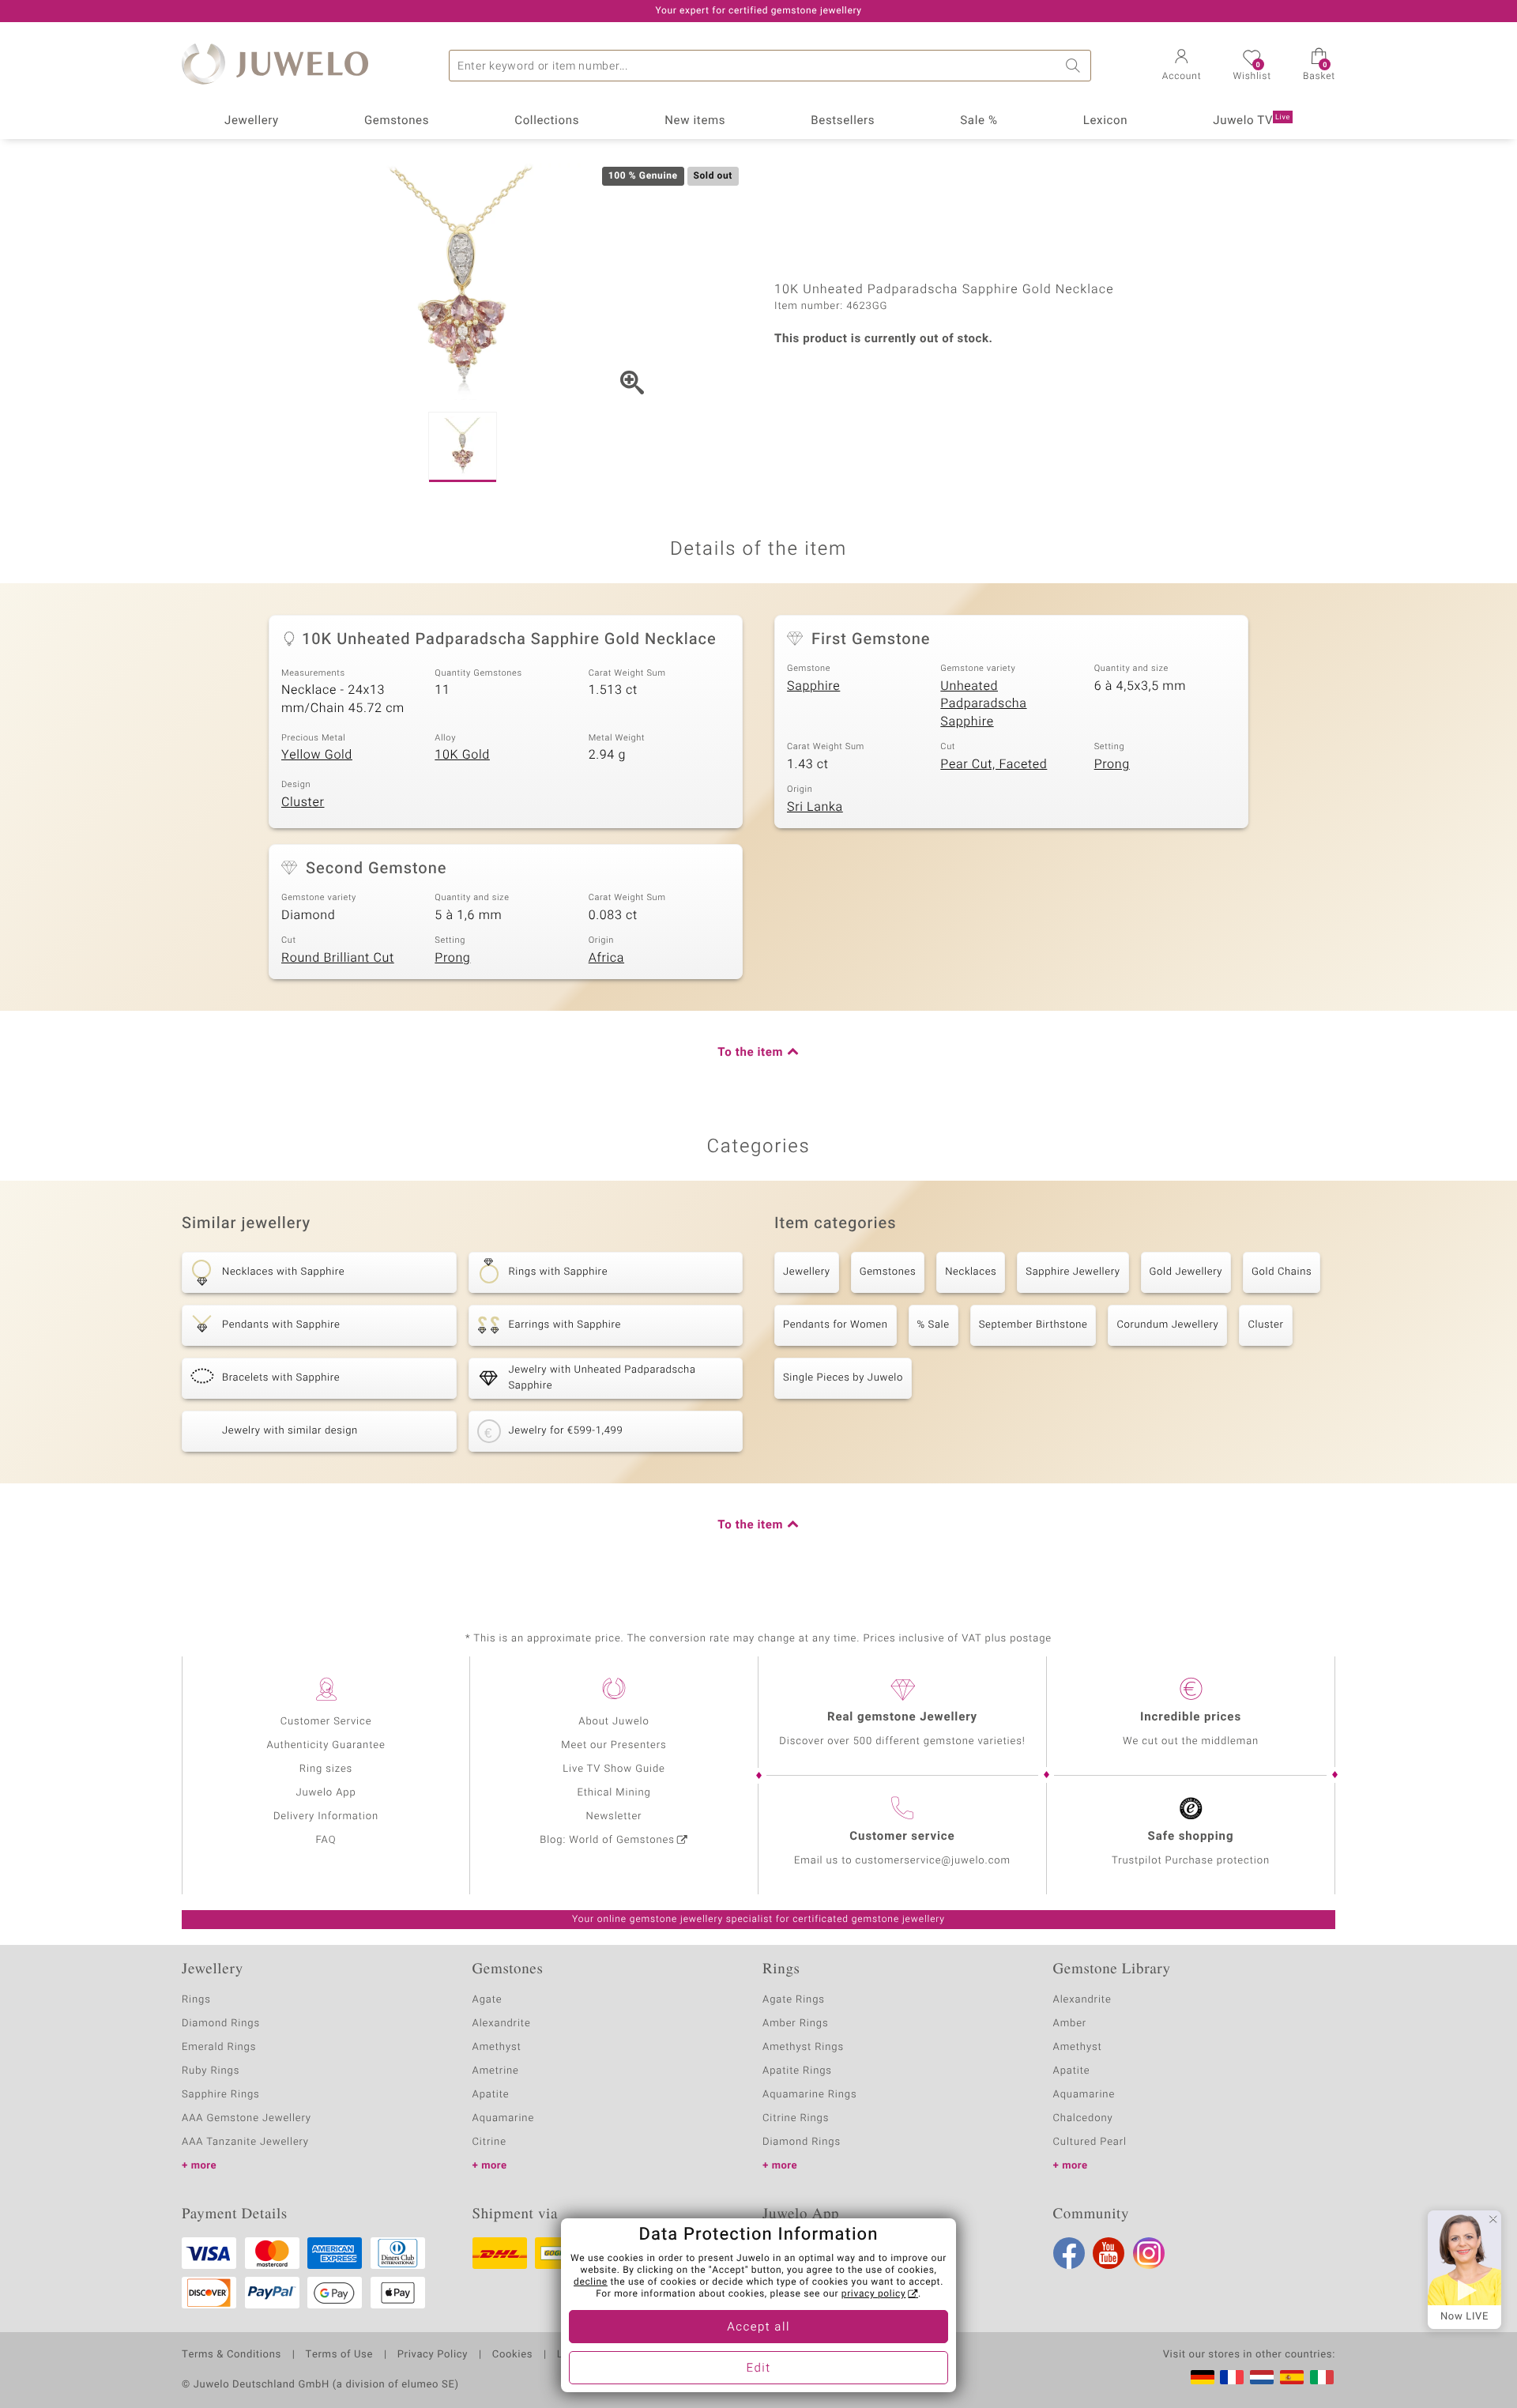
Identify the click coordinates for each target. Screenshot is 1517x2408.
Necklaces (971, 1272)
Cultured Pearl (1090, 2142)
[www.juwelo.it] (1322, 2377)
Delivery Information (326, 1816)
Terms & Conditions (232, 2355)
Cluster (303, 802)
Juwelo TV (1252, 121)
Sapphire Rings (221, 2095)
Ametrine (496, 2071)
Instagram (1149, 2253)
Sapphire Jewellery (1073, 1272)
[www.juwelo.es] (1292, 2377)
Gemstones (397, 121)
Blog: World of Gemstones (607, 1840)
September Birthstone (1033, 1325)
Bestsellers (843, 121)
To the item (750, 1053)
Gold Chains (1282, 1272)
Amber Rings (796, 2024)
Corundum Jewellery (1167, 1325)
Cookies (512, 2355)
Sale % (979, 121)
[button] (1182, 66)
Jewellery (252, 121)
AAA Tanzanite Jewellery (245, 2142)
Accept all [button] (758, 2327)
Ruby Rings (211, 2071)
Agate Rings (794, 2000)
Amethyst (497, 2047)
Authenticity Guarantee (326, 1745)
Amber (1070, 2024)
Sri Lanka (815, 807)
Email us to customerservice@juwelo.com (902, 1861)
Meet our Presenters (614, 1745)
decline (591, 2282)
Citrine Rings (796, 2118)
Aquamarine (504, 2118)
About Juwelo (614, 1722)
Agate (487, 2000)
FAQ (326, 1840)
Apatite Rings (797, 2071)
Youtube (1109, 2253)
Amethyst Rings (803, 2047)
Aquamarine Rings (809, 2095)
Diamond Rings (221, 2024)
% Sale (934, 1325)
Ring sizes (326, 1769)
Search (1075, 66)
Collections (547, 121)
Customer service (902, 1837)
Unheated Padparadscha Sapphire (983, 704)
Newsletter (614, 1816)
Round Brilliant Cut (338, 958)
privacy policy (874, 2294)
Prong (1112, 764)
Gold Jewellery (1186, 1272)
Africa (606, 958)
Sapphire (813, 686)
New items (695, 121)
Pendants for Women (836, 1325)
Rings (196, 2000)
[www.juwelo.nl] (1262, 2377)
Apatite (491, 2095)
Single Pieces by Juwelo (843, 1378)
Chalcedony (1083, 2118)
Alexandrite (502, 2024)
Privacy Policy (433, 2355)
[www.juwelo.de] (1203, 2377)
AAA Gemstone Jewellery (247, 2118)
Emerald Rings (219, 2047)
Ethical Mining (614, 1793)
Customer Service (326, 1722)
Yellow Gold (317, 755)
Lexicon (1106, 121)
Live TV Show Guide (614, 1769)
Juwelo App (326, 1793)
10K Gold (462, 755)
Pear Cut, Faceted (994, 764)
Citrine (489, 2142)
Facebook (1069, 2253)
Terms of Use (339, 2355)
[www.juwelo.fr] (1232, 2377)
